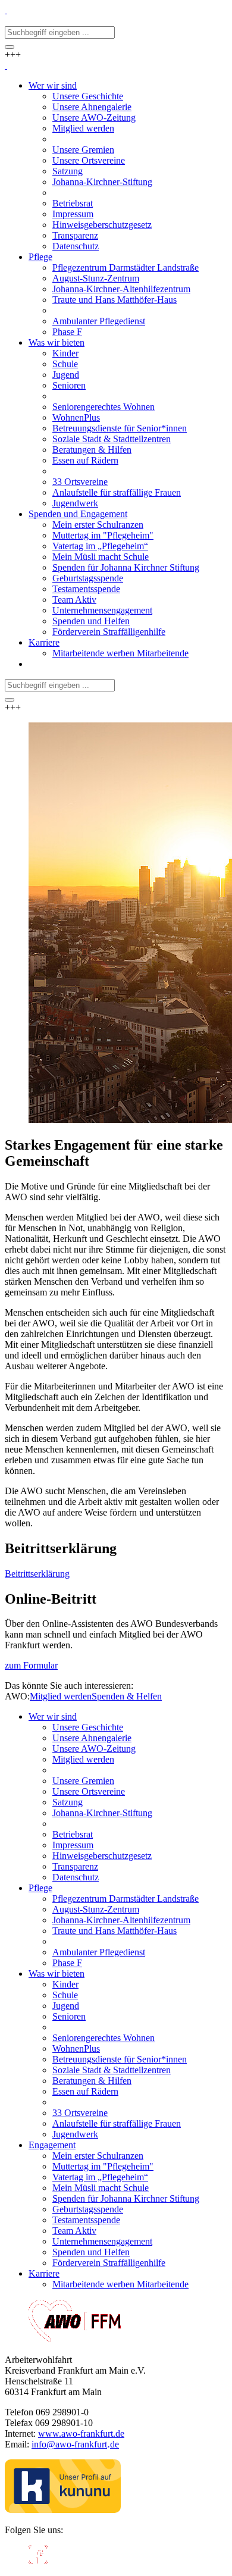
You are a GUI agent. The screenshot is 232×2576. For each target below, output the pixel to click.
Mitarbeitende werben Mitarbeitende (120, 2284)
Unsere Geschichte (88, 1727)
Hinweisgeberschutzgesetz (102, 1856)
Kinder (65, 1984)
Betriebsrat (73, 1834)
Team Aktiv (74, 2231)
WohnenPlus (76, 2048)
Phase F (67, 1963)
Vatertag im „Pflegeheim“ (100, 2177)
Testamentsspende (86, 2220)
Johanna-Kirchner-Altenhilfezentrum (121, 1920)
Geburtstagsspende (88, 2209)
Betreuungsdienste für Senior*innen (120, 2059)
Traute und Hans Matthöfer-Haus (115, 1931)
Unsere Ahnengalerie (92, 1738)
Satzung (68, 1802)
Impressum (73, 1845)
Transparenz (75, 1866)
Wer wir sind (53, 1716)
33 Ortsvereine (80, 2113)
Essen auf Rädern (85, 2091)
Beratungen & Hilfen (92, 2081)
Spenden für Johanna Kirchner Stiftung (126, 2198)
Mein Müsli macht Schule (101, 2188)
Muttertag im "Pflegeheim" (103, 2166)
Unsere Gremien (83, 1781)
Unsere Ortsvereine (89, 1791)
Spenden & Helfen (127, 1696)
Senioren (69, 2016)
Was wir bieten (57, 1974)
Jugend (66, 2006)
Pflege (40, 1888)
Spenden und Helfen (91, 2252)
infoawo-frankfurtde (75, 2444)
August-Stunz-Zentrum (96, 1909)
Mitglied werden (61, 1696)
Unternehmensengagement (102, 2241)
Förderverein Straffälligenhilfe (109, 2263)
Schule (65, 1995)
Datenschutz (76, 1877)
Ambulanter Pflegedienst (99, 1952)
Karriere (44, 2273)
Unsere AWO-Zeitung (94, 1749)
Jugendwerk (75, 2134)
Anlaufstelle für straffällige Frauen (117, 2123)
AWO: (17, 1696)
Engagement (52, 2145)
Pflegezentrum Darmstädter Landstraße (126, 1899)
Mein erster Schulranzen (98, 2156)
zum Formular (31, 1665)
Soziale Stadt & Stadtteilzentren (112, 2070)
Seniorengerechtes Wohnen (104, 2038)
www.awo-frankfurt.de (81, 2433)
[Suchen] (10, 47)
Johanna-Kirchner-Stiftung (102, 1813)
